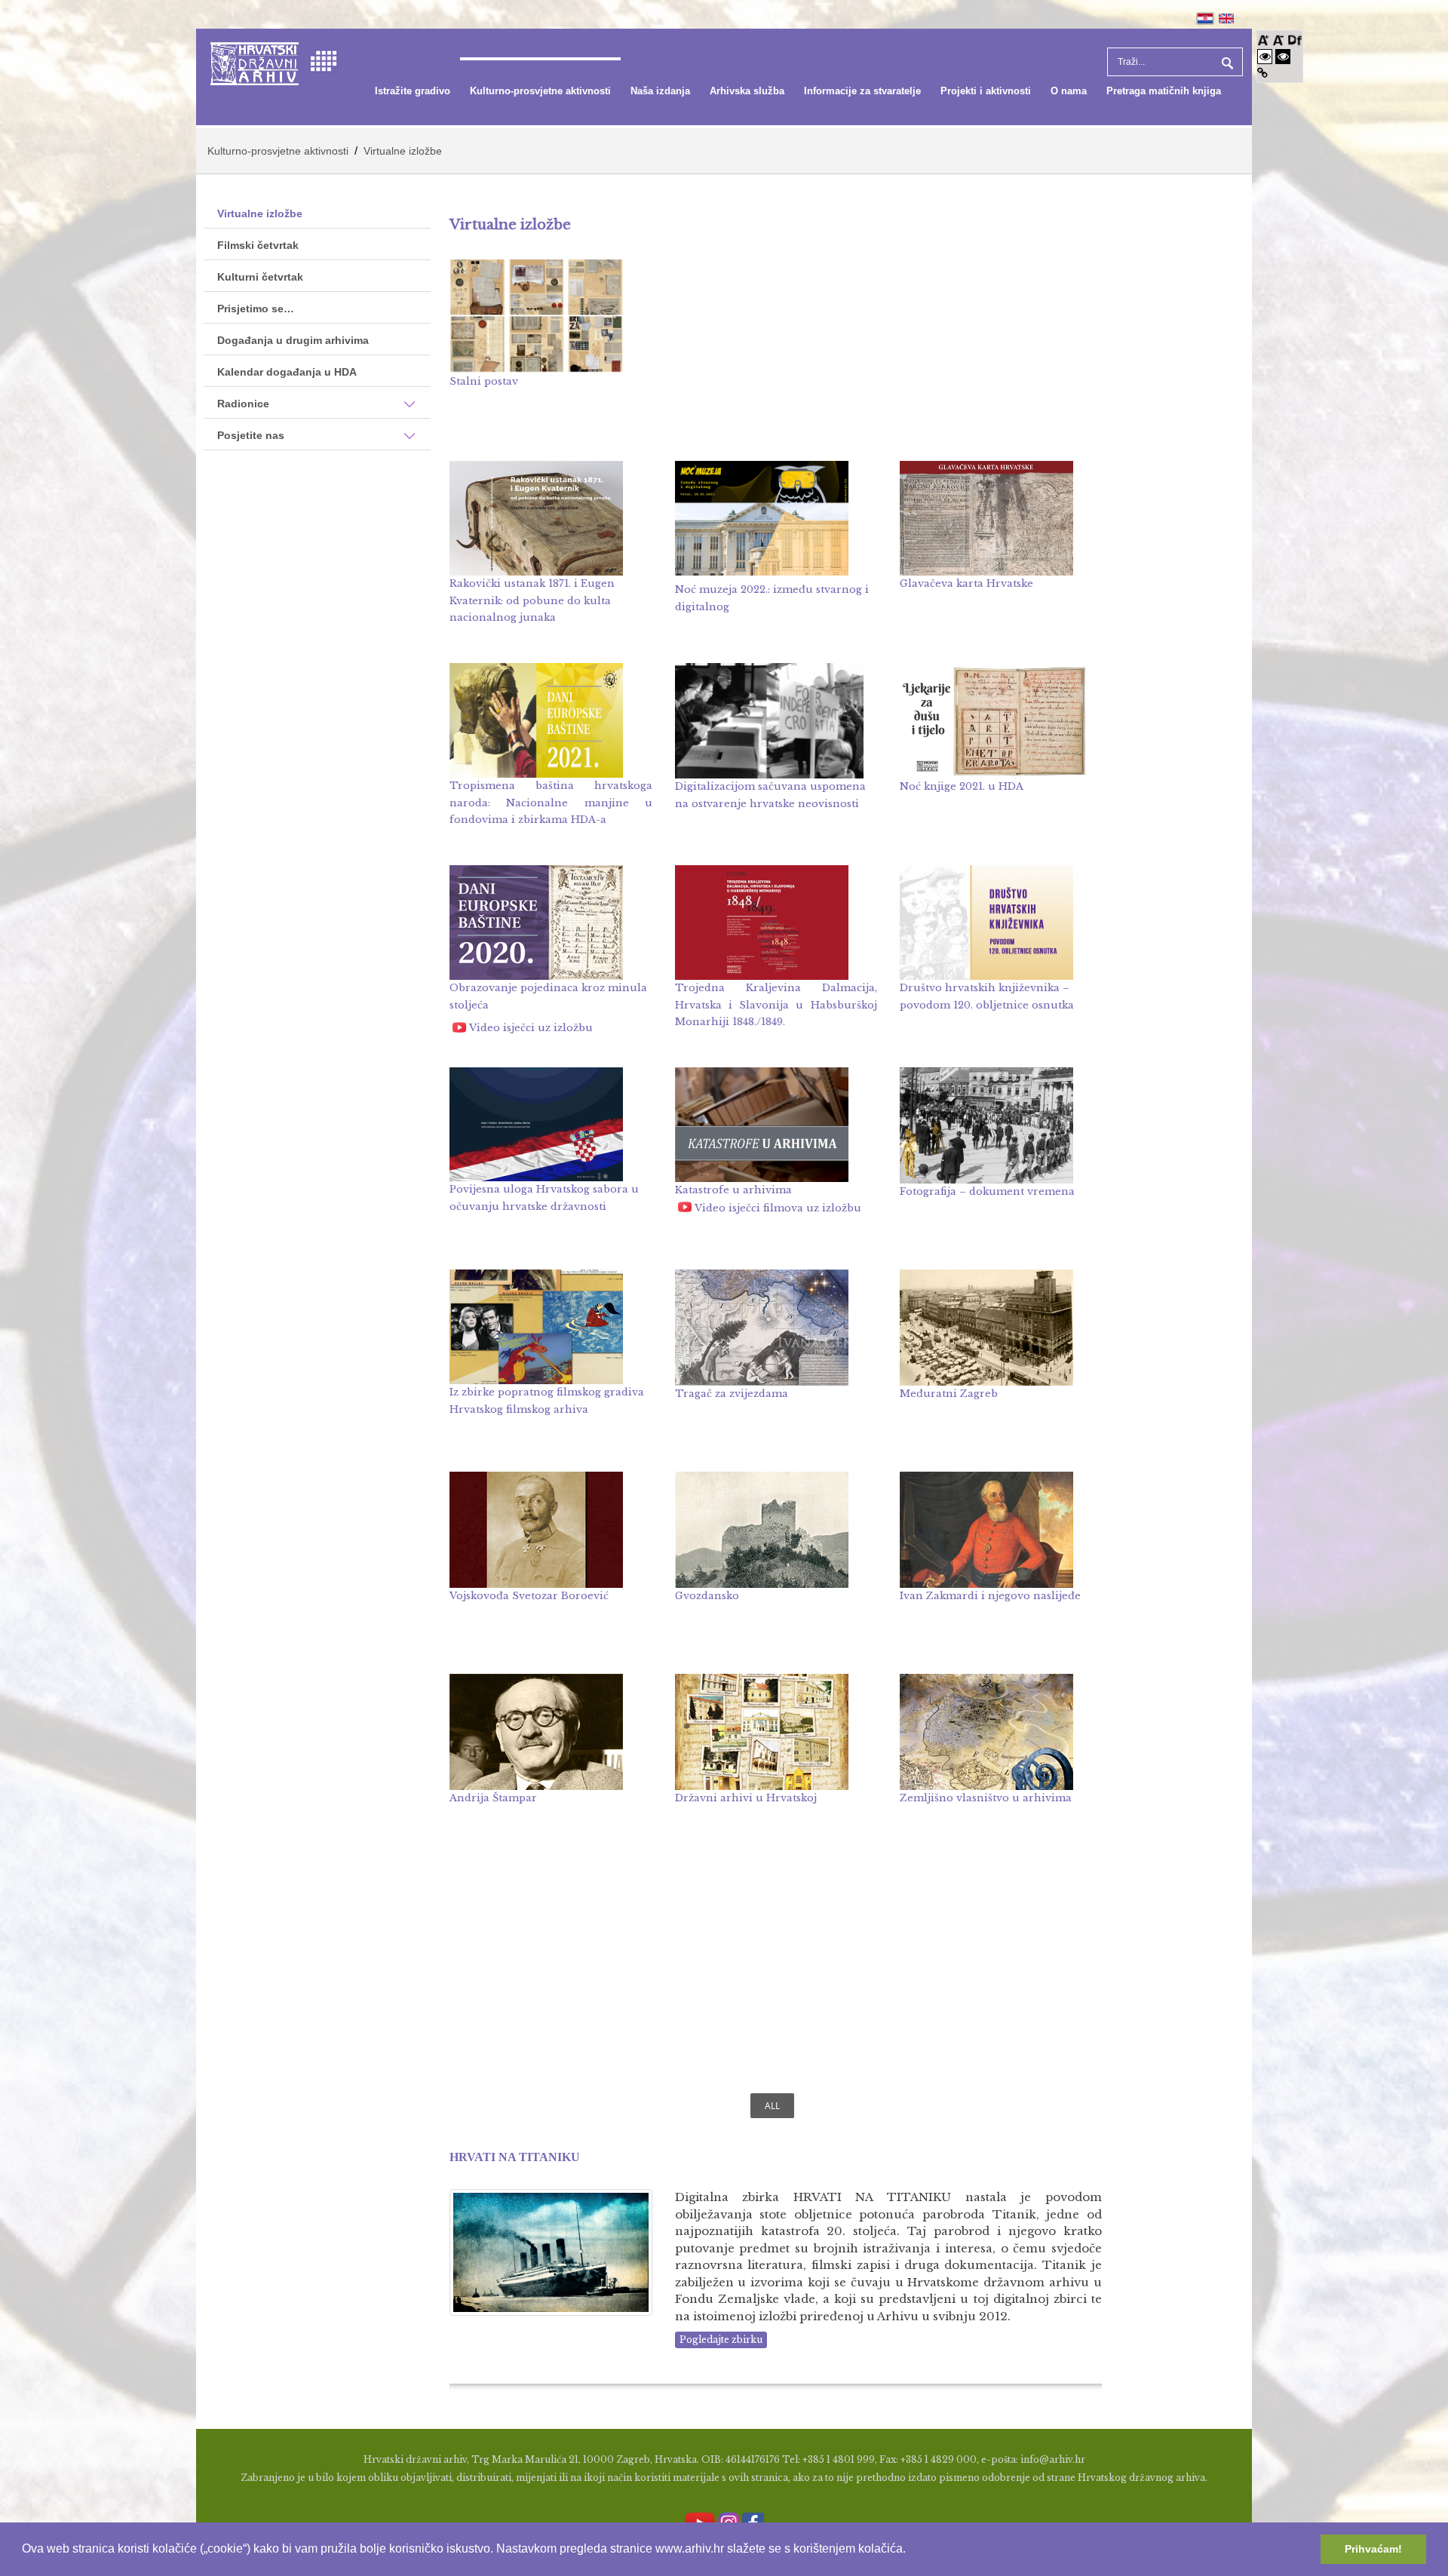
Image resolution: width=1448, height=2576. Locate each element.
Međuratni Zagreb (949, 1394)
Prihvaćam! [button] (1373, 2549)
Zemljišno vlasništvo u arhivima (986, 1798)
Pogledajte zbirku (721, 2340)
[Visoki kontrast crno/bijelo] (1283, 56)
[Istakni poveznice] (1262, 73)
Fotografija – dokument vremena (987, 1191)
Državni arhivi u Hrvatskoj (746, 1798)
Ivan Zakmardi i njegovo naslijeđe (990, 1596)
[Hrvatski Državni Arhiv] (255, 62)
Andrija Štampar (493, 1798)
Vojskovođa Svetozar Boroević (529, 1596)
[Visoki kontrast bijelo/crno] (1265, 56)
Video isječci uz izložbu (531, 1028)
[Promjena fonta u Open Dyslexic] (1295, 39)
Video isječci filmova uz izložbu (778, 1208)
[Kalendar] (324, 60)
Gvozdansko (707, 1596)
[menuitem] (413, 91)
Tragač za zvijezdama (732, 1394)
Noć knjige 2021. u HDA (962, 786)
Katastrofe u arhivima (733, 1190)
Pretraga (1226, 62)
